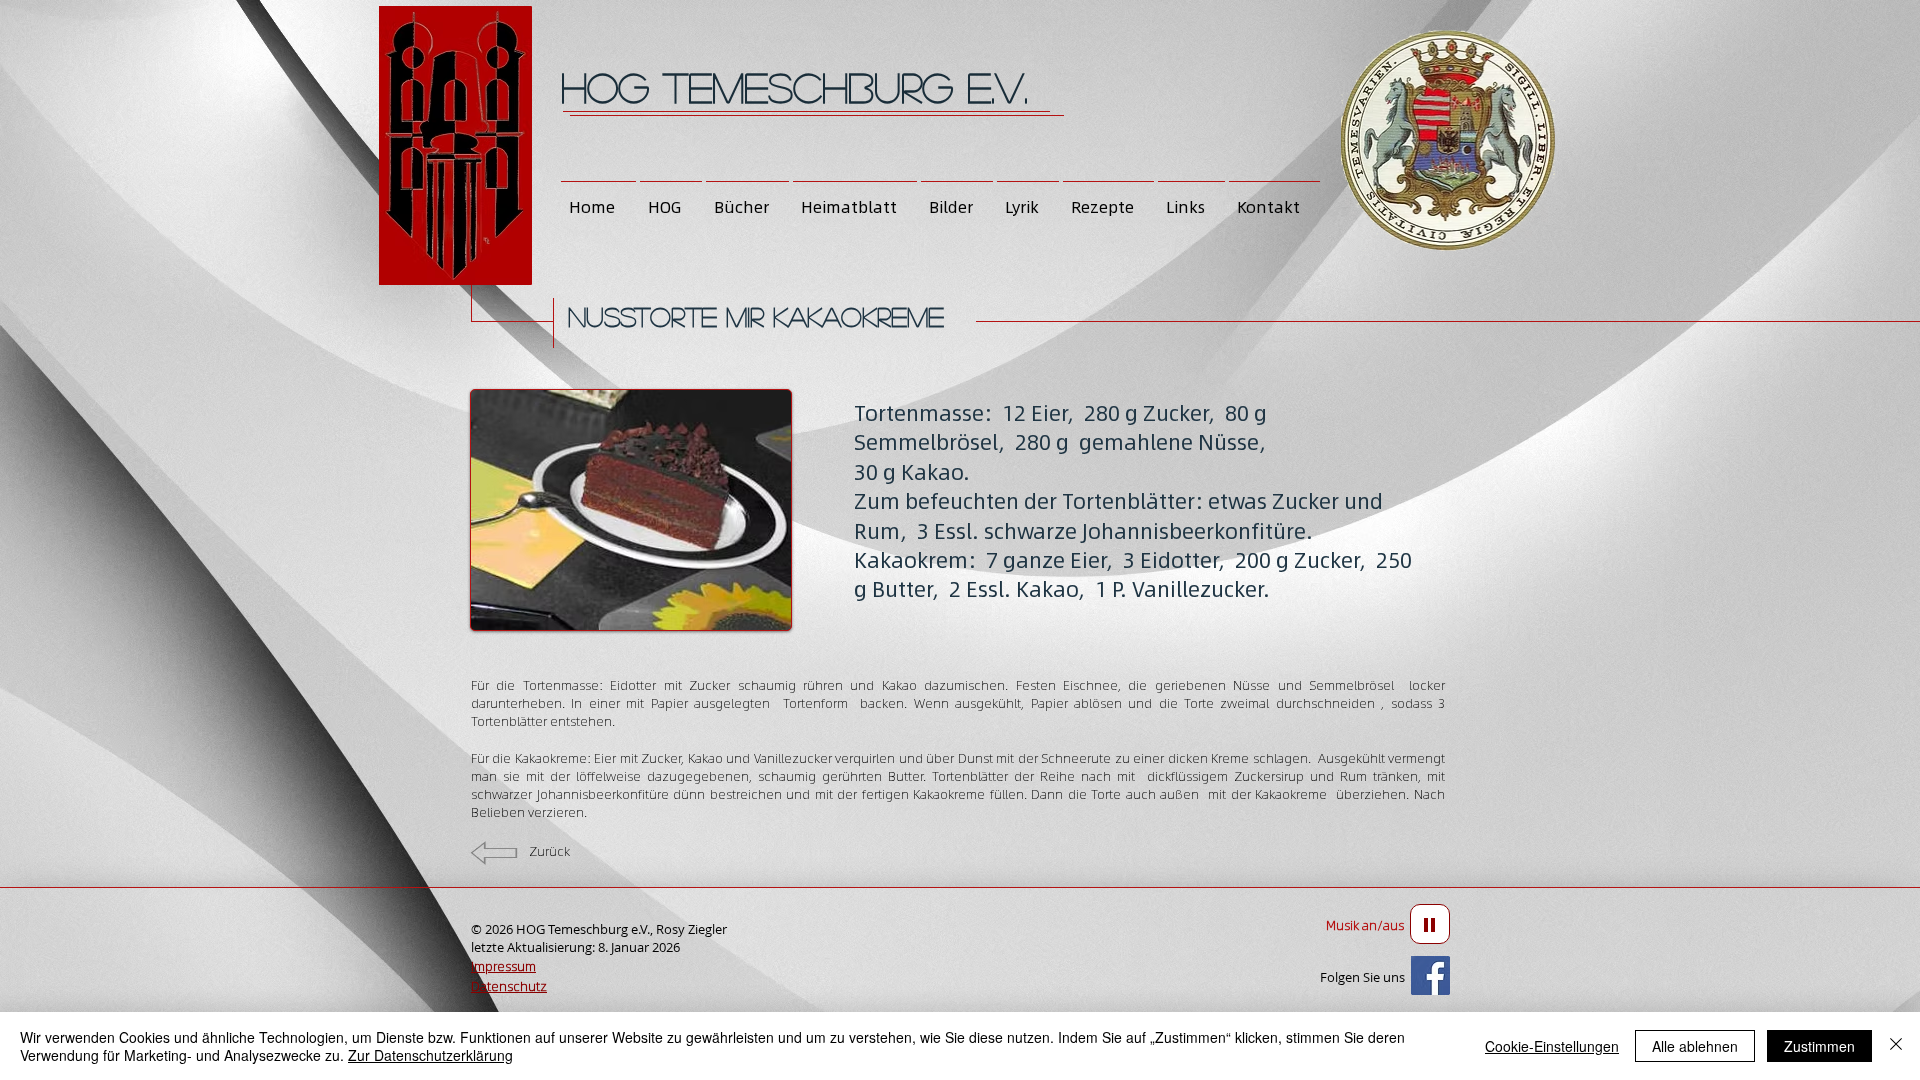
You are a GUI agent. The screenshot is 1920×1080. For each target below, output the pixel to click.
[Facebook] (1430, 975)
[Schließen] (1896, 1046)
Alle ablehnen (1695, 1046)
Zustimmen (1819, 1046)
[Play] (1430, 924)
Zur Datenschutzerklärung (430, 1055)
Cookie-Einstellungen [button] (1552, 1046)
